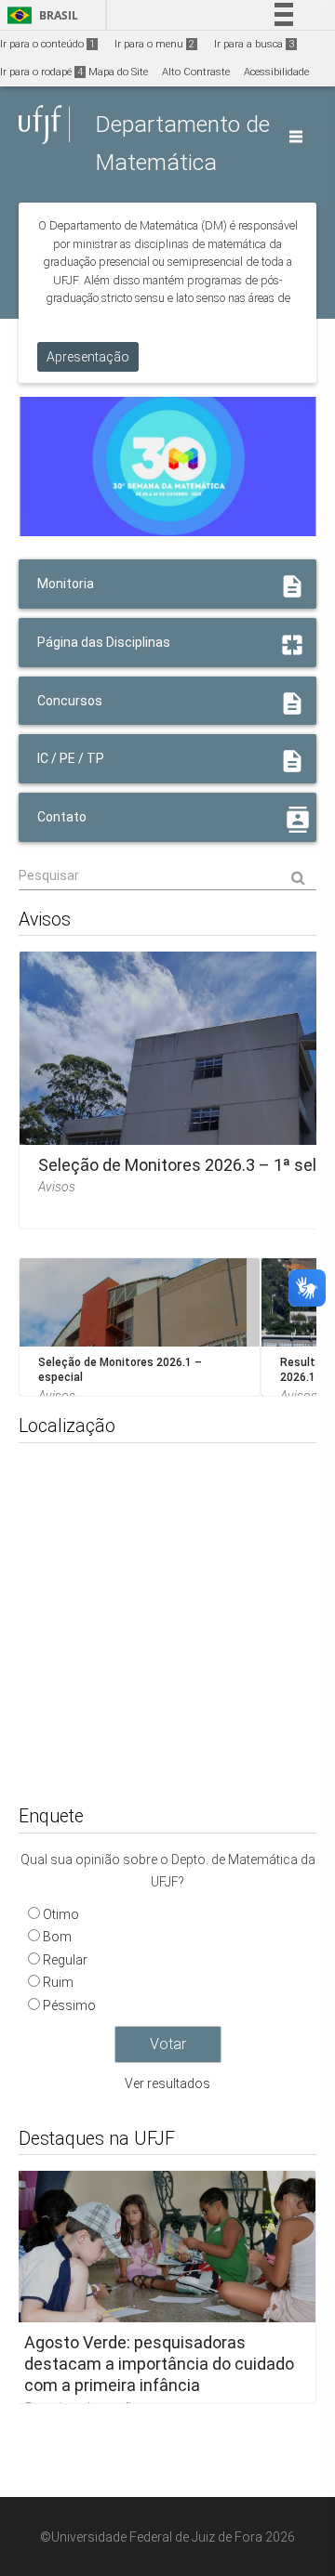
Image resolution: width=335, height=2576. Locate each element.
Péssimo (69, 2005)
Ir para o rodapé (41, 72)
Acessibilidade (276, 72)
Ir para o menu (154, 44)
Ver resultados (167, 2083)
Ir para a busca (254, 44)
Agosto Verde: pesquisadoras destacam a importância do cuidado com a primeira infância (159, 2363)
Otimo (61, 1914)
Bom (57, 1937)
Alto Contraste (196, 72)
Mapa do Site (118, 72)
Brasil (40, 15)
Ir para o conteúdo (47, 44)
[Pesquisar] (167, 876)
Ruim (58, 1982)
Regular (65, 1960)
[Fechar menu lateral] (296, 137)
